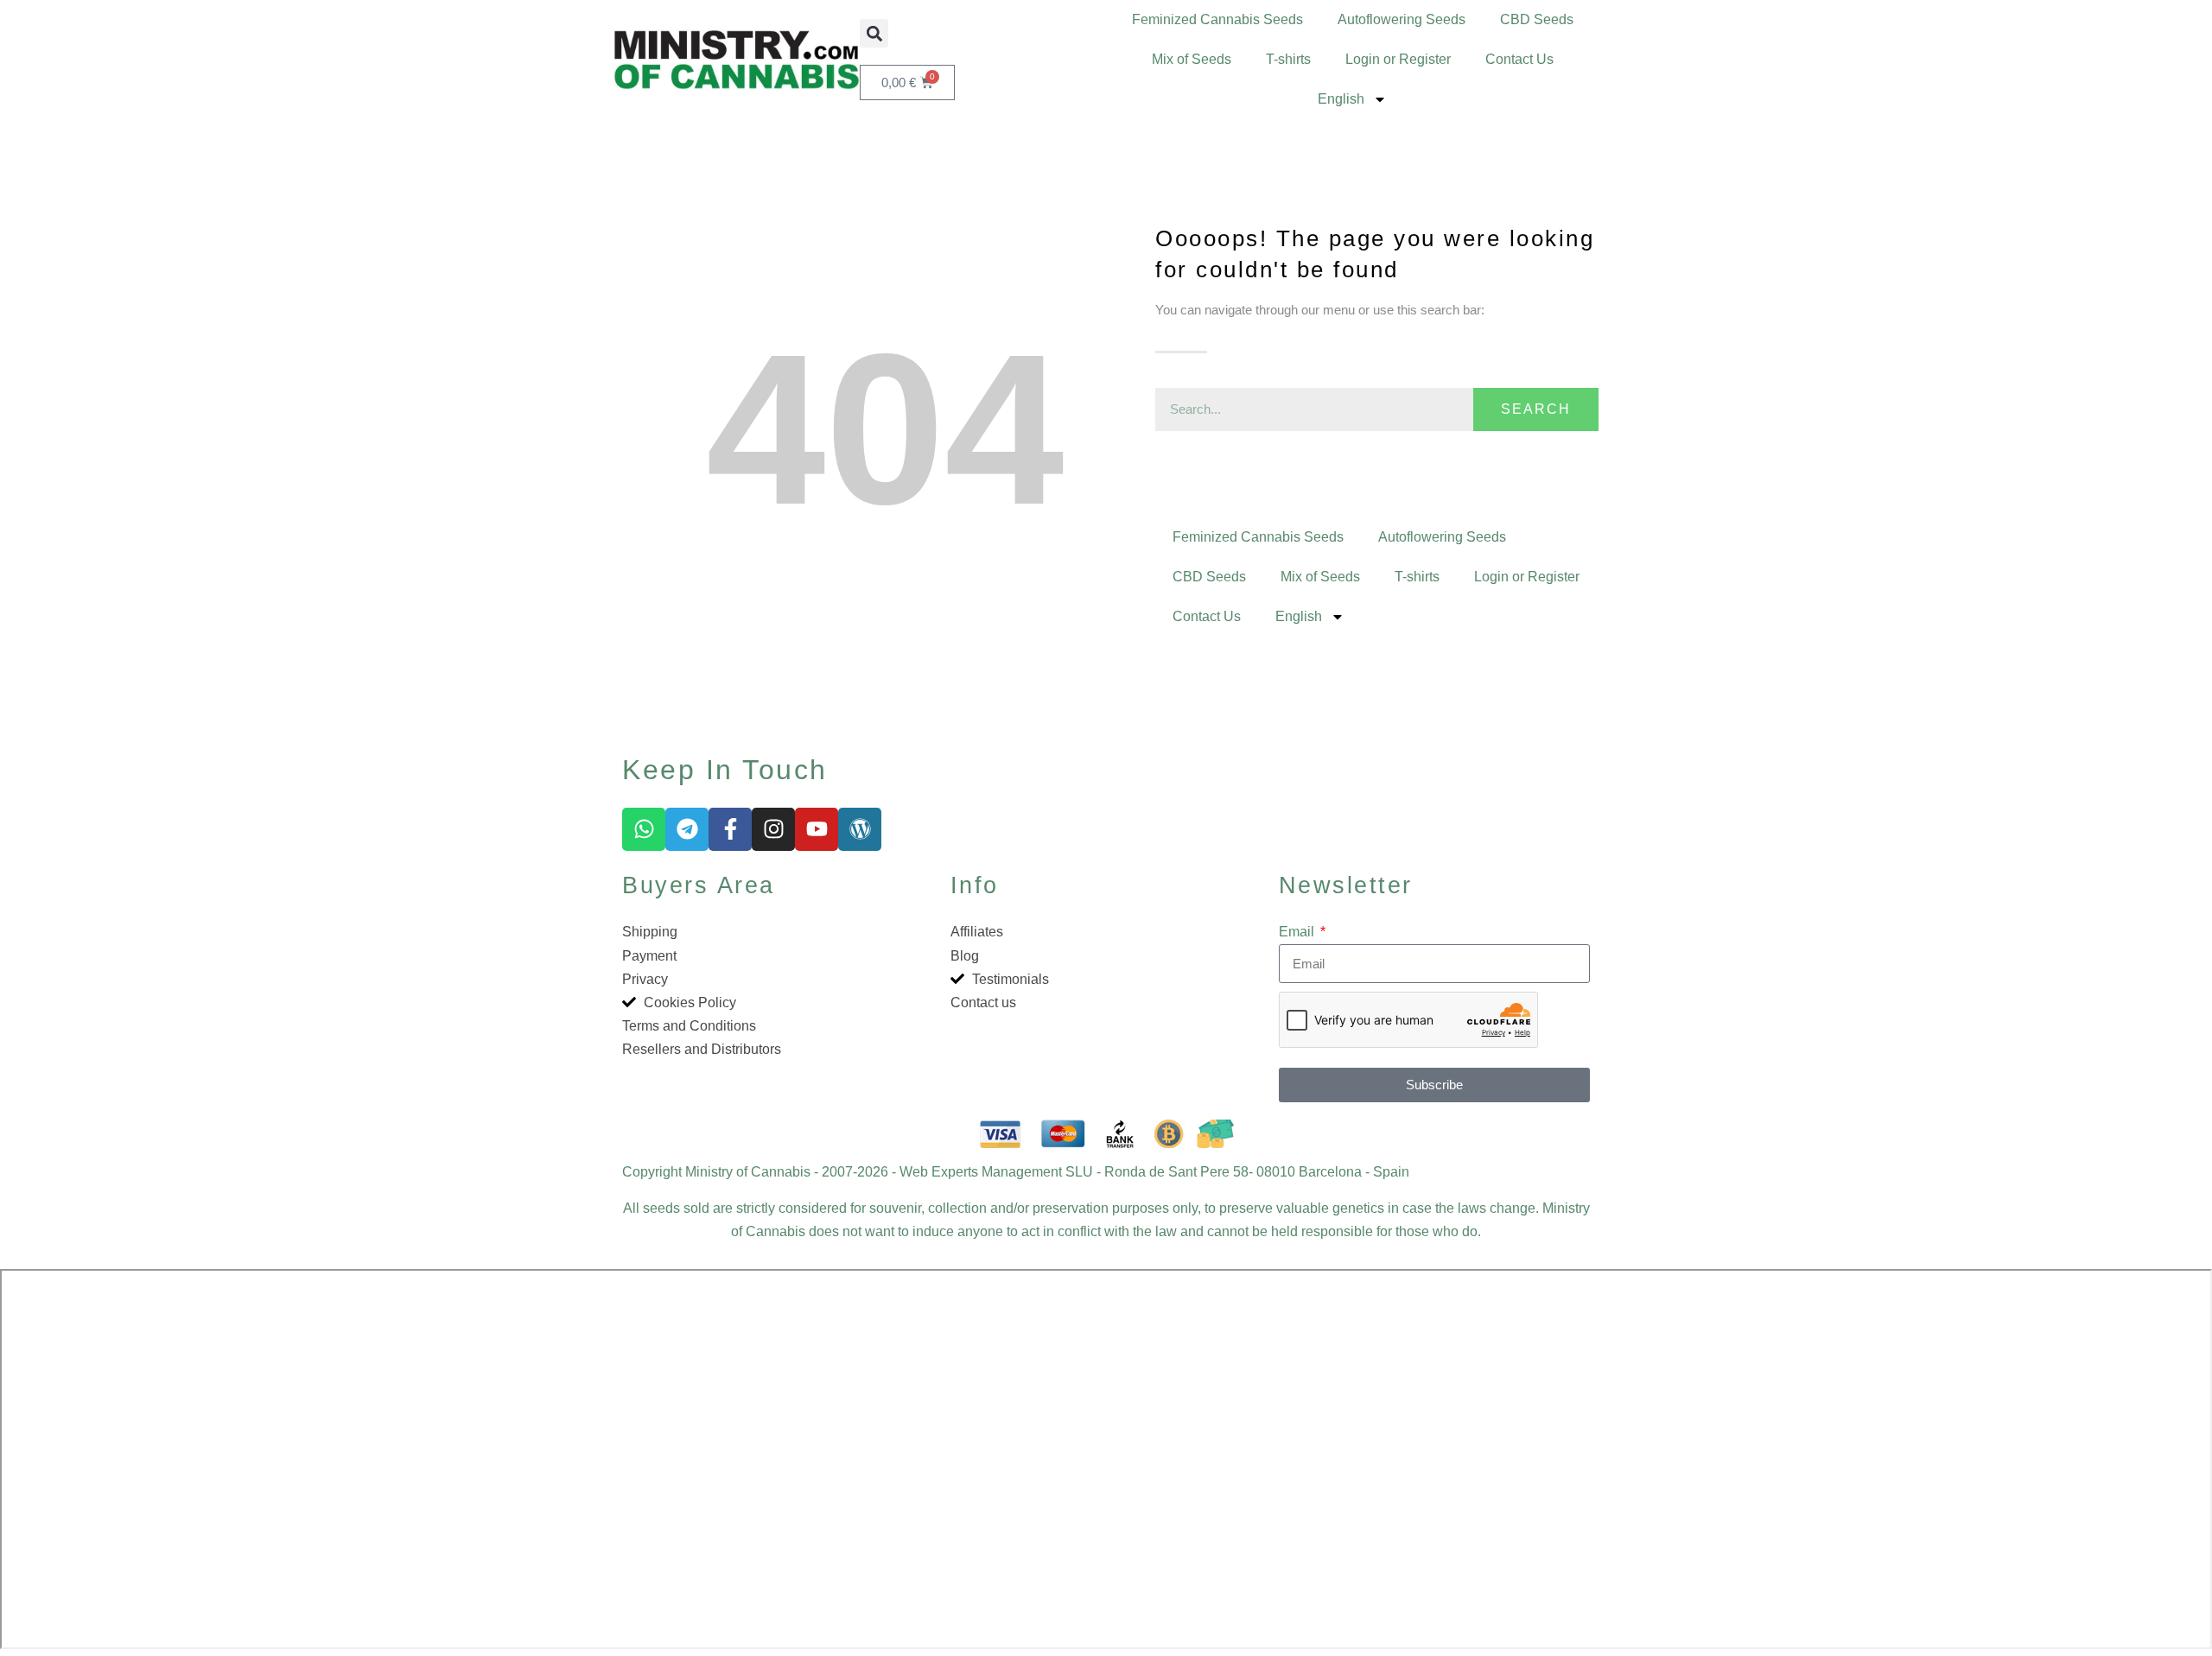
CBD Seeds (1537, 19)
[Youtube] (817, 829)
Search (1536, 409)
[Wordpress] (860, 829)
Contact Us (1519, 59)
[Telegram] (687, 829)
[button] (874, 33)
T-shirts (1288, 59)
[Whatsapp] (644, 829)
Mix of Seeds (1192, 59)
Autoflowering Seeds (1402, 19)
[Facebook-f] (730, 829)
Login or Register (1398, 59)
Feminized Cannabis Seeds (1217, 19)
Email (1298, 932)
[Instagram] (773, 829)
